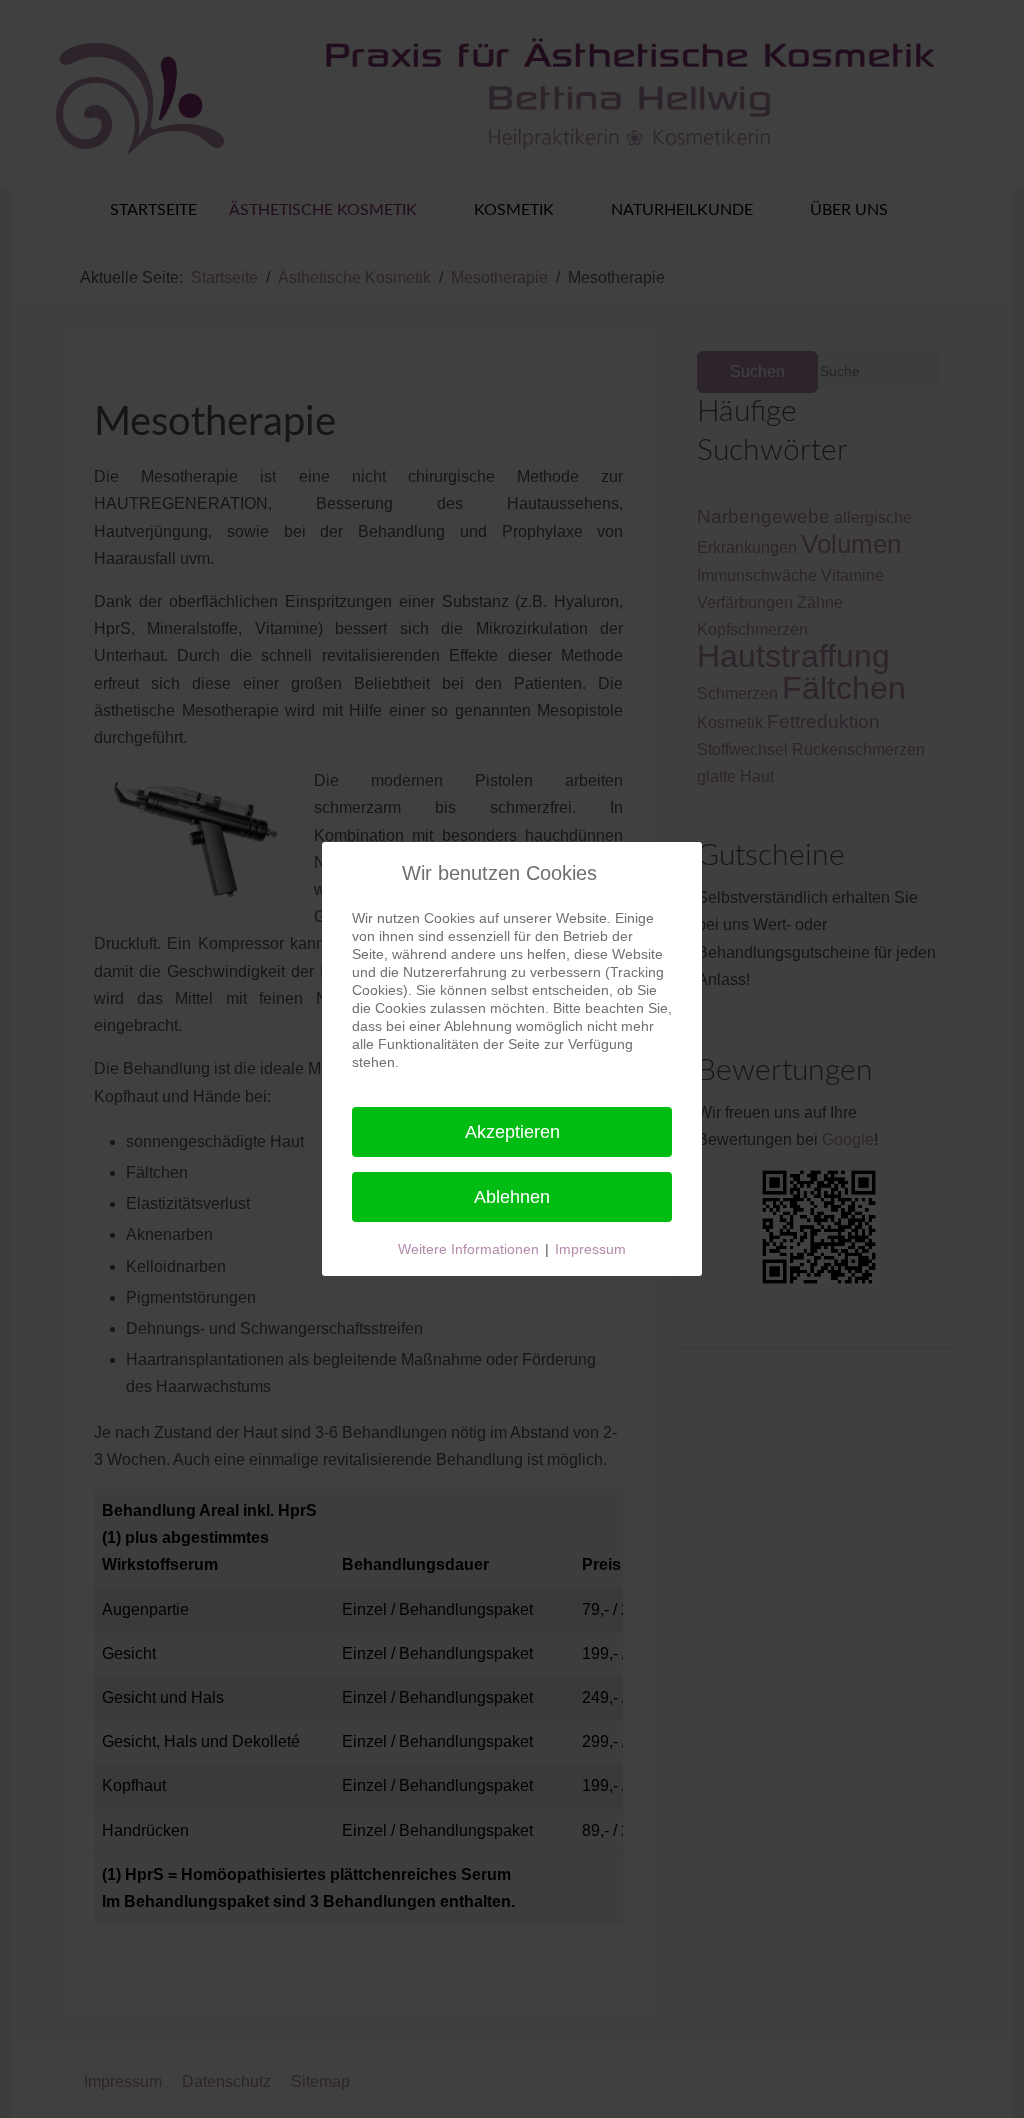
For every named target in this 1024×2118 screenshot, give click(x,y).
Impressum (590, 1249)
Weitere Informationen (468, 1249)
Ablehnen (512, 1197)
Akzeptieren (512, 1132)
